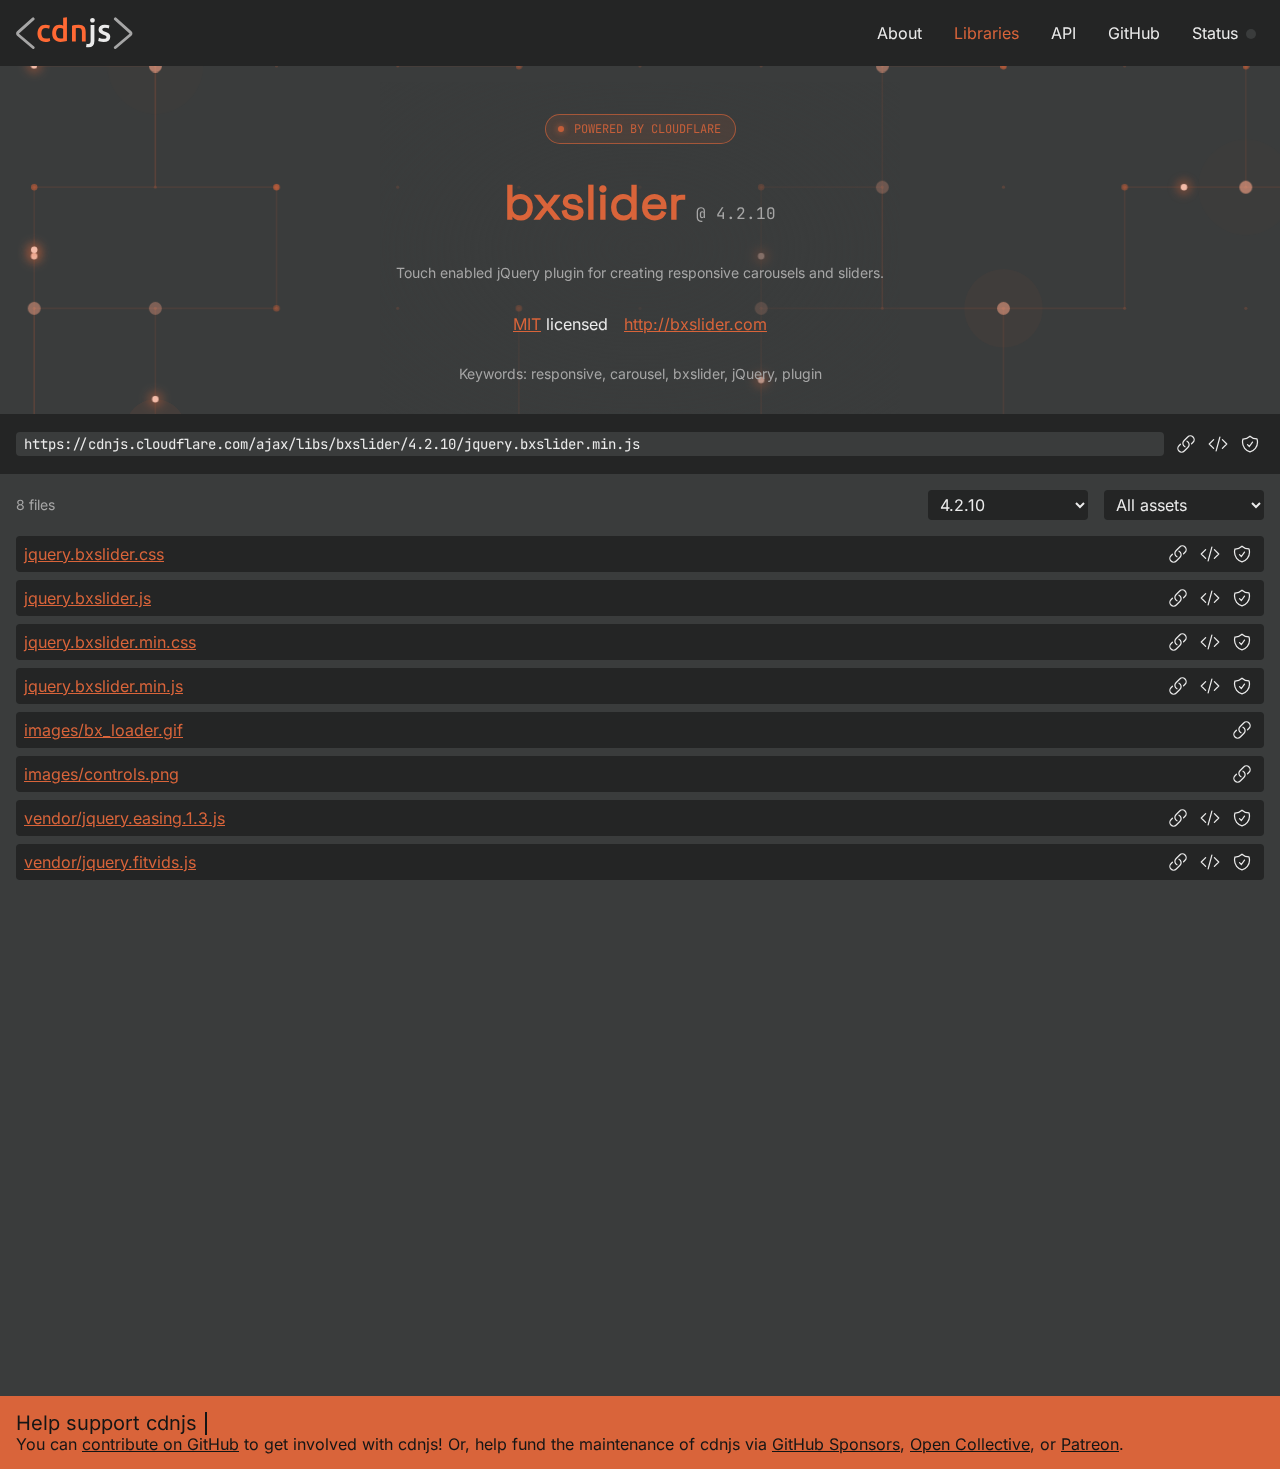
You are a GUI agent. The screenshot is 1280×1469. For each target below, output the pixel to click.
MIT (527, 324)
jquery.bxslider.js (87, 598)
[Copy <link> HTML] (1210, 554)
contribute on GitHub (160, 1444)
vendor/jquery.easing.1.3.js (124, 818)
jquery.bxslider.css (94, 554)
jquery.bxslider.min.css (110, 642)
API (1063, 33)
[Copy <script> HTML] (1218, 444)
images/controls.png (101, 774)
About (899, 33)
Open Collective (970, 1444)
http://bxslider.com (695, 324)
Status (1215, 33)
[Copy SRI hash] (1250, 444)
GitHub (1134, 33)
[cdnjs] (74, 33)
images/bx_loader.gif (103, 730)
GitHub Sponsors (836, 1444)
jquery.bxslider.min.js (103, 686)
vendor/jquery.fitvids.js (110, 862)
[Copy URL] (1186, 444)
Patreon (1090, 1444)
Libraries (986, 33)
